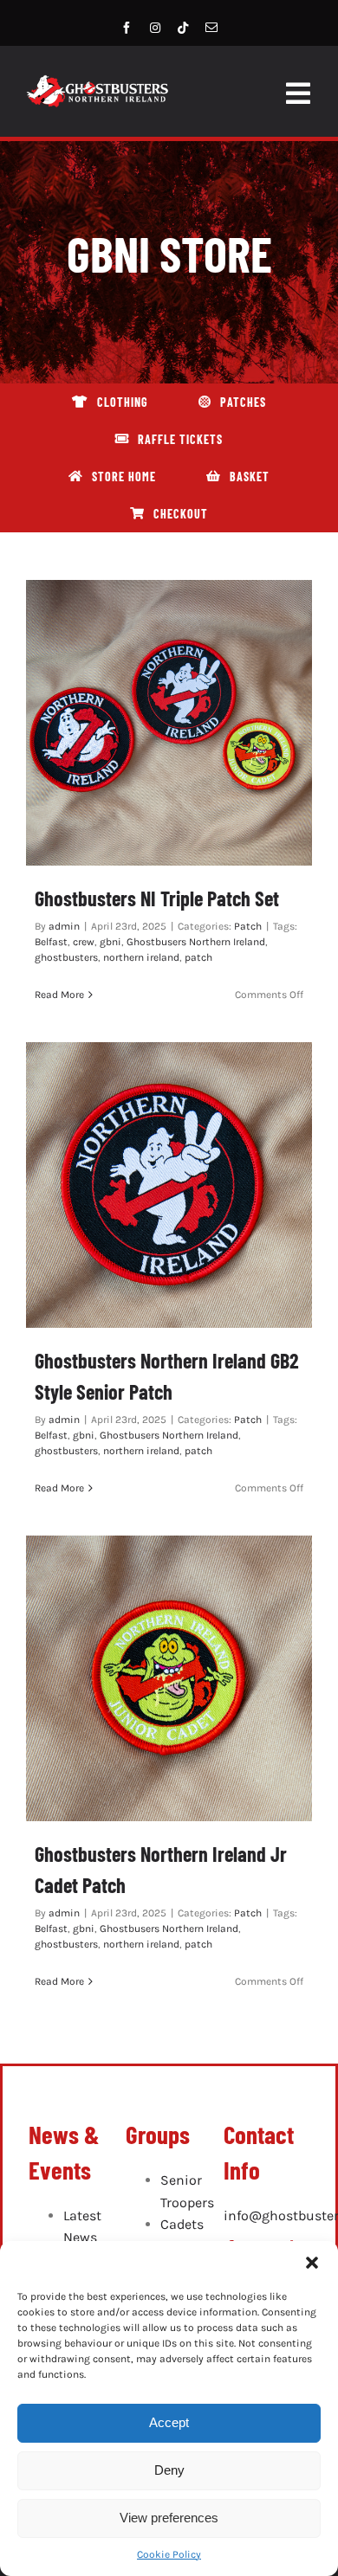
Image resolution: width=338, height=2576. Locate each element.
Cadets (182, 2224)
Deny (169, 2470)
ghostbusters (66, 957)
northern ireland (141, 957)
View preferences (169, 2518)
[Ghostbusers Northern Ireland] (169, 723)
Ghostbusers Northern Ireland (196, 942)
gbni (110, 942)
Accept (169, 2422)
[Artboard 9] (97, 81)
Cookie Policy (169, 2554)
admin (64, 926)
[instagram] (155, 28)
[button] (312, 2263)
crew (84, 942)
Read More (59, 995)
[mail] (211, 28)
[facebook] (127, 28)
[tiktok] (183, 28)
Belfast (51, 942)
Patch (248, 926)
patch (198, 957)
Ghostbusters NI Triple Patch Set (157, 898)
